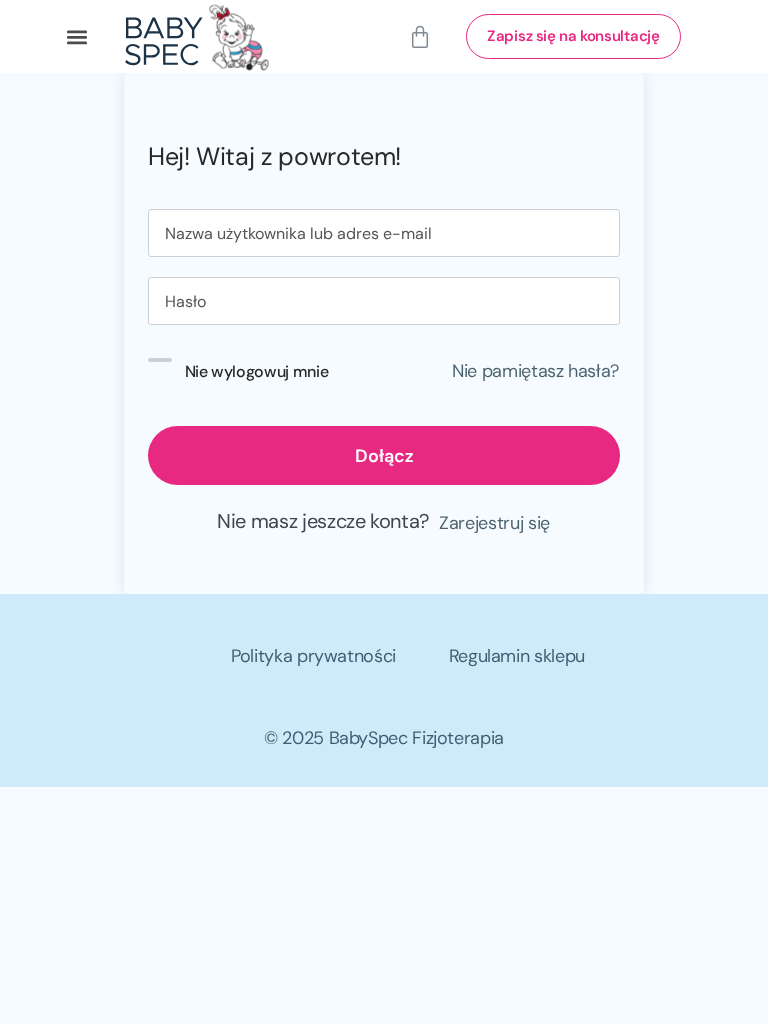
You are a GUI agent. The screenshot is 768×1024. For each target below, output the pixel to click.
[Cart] (420, 37)
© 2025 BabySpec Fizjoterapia (384, 738)
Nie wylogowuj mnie (257, 371)
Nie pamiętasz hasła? (535, 371)
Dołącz (384, 455)
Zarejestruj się (494, 523)
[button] (76, 36)
